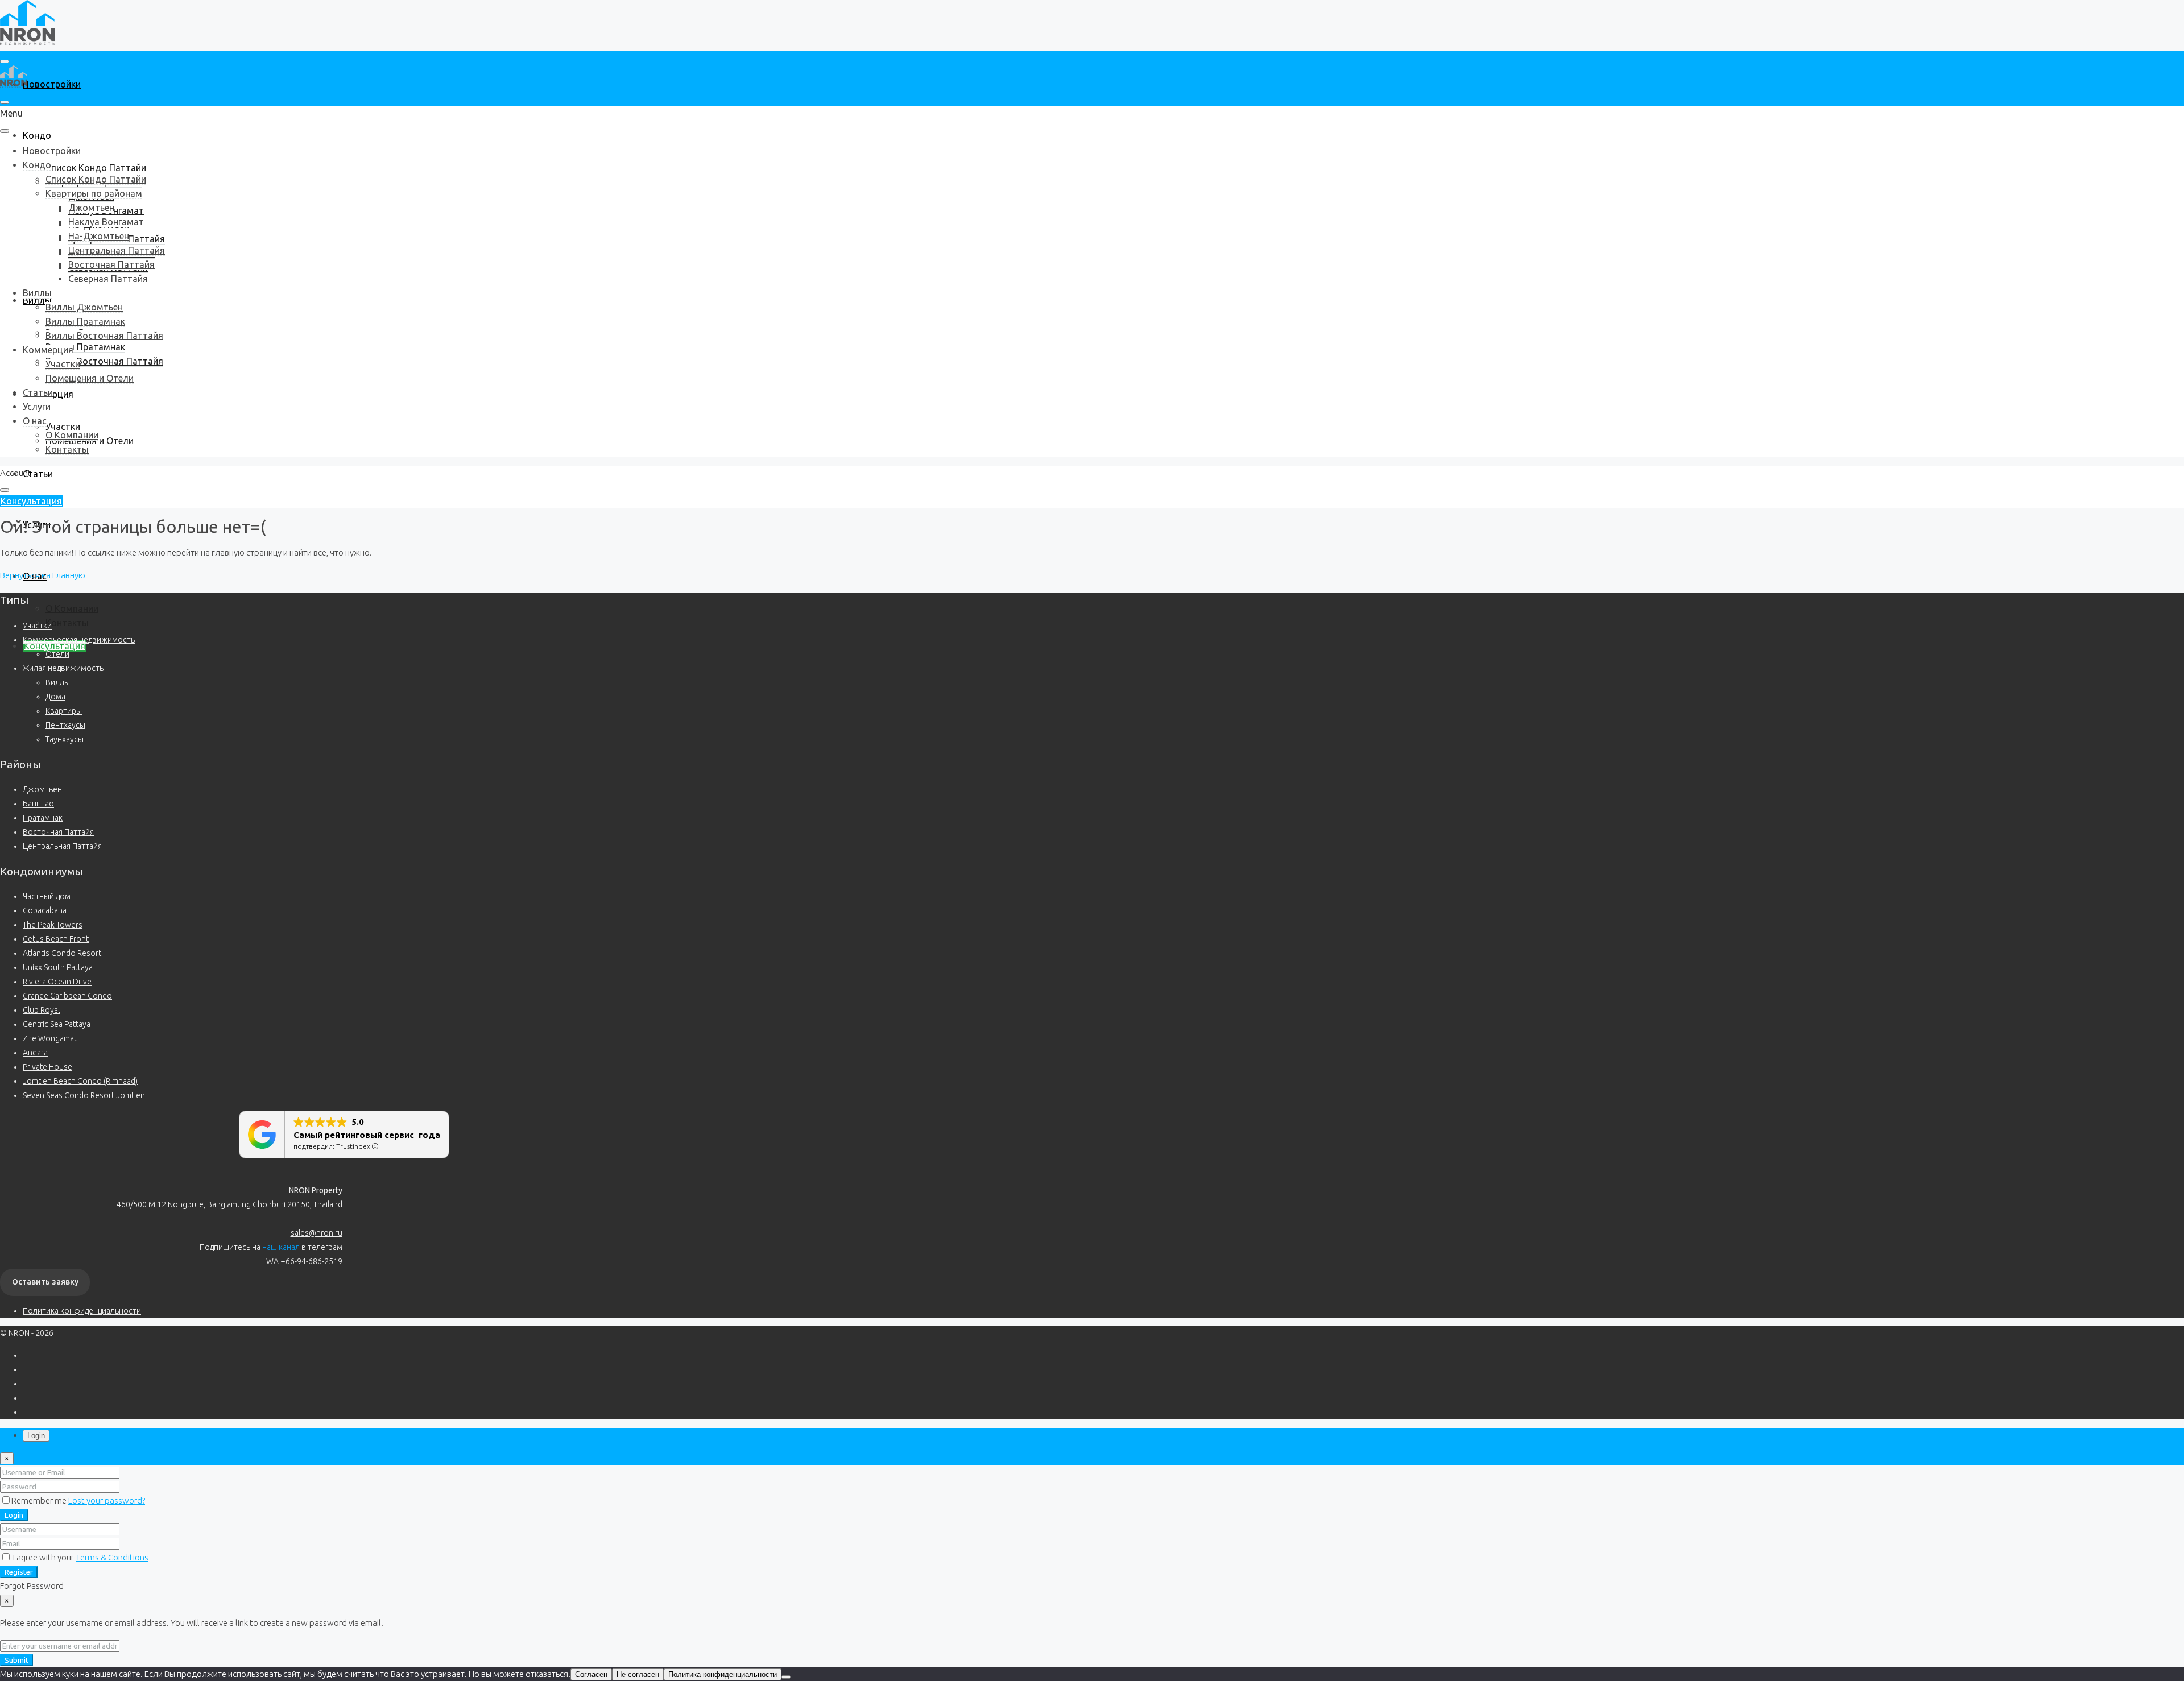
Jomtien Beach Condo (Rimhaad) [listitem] (80, 1081)
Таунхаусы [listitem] (65, 739)
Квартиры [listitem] (64, 711)
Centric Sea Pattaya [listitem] (57, 1024)
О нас (35, 421)
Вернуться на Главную (43, 575)
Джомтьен (91, 208)
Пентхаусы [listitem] (65, 725)
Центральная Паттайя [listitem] (62, 846)
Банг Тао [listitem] (38, 804)
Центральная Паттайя (117, 250)
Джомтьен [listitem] (42, 789)
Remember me (40, 1500)
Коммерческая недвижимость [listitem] (79, 640)
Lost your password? (107, 1500)
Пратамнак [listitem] (43, 818)
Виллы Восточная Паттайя (104, 361)
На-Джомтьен (99, 236)
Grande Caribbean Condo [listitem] (67, 996)
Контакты (67, 623)
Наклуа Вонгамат (106, 222)
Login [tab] (36, 1436)
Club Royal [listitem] (41, 1010)
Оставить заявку (45, 1282)
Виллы (37, 293)
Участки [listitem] (37, 626)
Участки (63, 427)
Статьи (38, 474)
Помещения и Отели (90, 378)
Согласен (591, 1674)
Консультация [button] (31, 501)
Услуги (37, 407)
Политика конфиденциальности (82, 1311)
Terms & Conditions (112, 1557)
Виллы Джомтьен (84, 307)
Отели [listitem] (57, 654)
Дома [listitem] (55, 697)
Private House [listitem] (47, 1067)
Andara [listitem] (35, 1053)
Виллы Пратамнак (85, 347)
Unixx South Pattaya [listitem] (58, 967)
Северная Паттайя (108, 279)
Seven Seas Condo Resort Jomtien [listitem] (84, 1095)
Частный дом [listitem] (47, 896)
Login (14, 1515)
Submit (16, 1660)
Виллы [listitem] (58, 682)
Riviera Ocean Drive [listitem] (57, 982)
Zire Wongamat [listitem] (50, 1038)
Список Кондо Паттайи (96, 168)
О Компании (72, 608)
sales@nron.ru (317, 1233)
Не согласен (638, 1674)
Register (19, 1572)
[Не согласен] (786, 1677)
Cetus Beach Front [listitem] (56, 939)
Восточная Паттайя (111, 264)
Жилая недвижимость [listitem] (63, 668)
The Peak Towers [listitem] (53, 925)
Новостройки (52, 84)
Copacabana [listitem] (45, 910)
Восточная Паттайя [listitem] (58, 832)
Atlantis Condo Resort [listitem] (62, 953)
